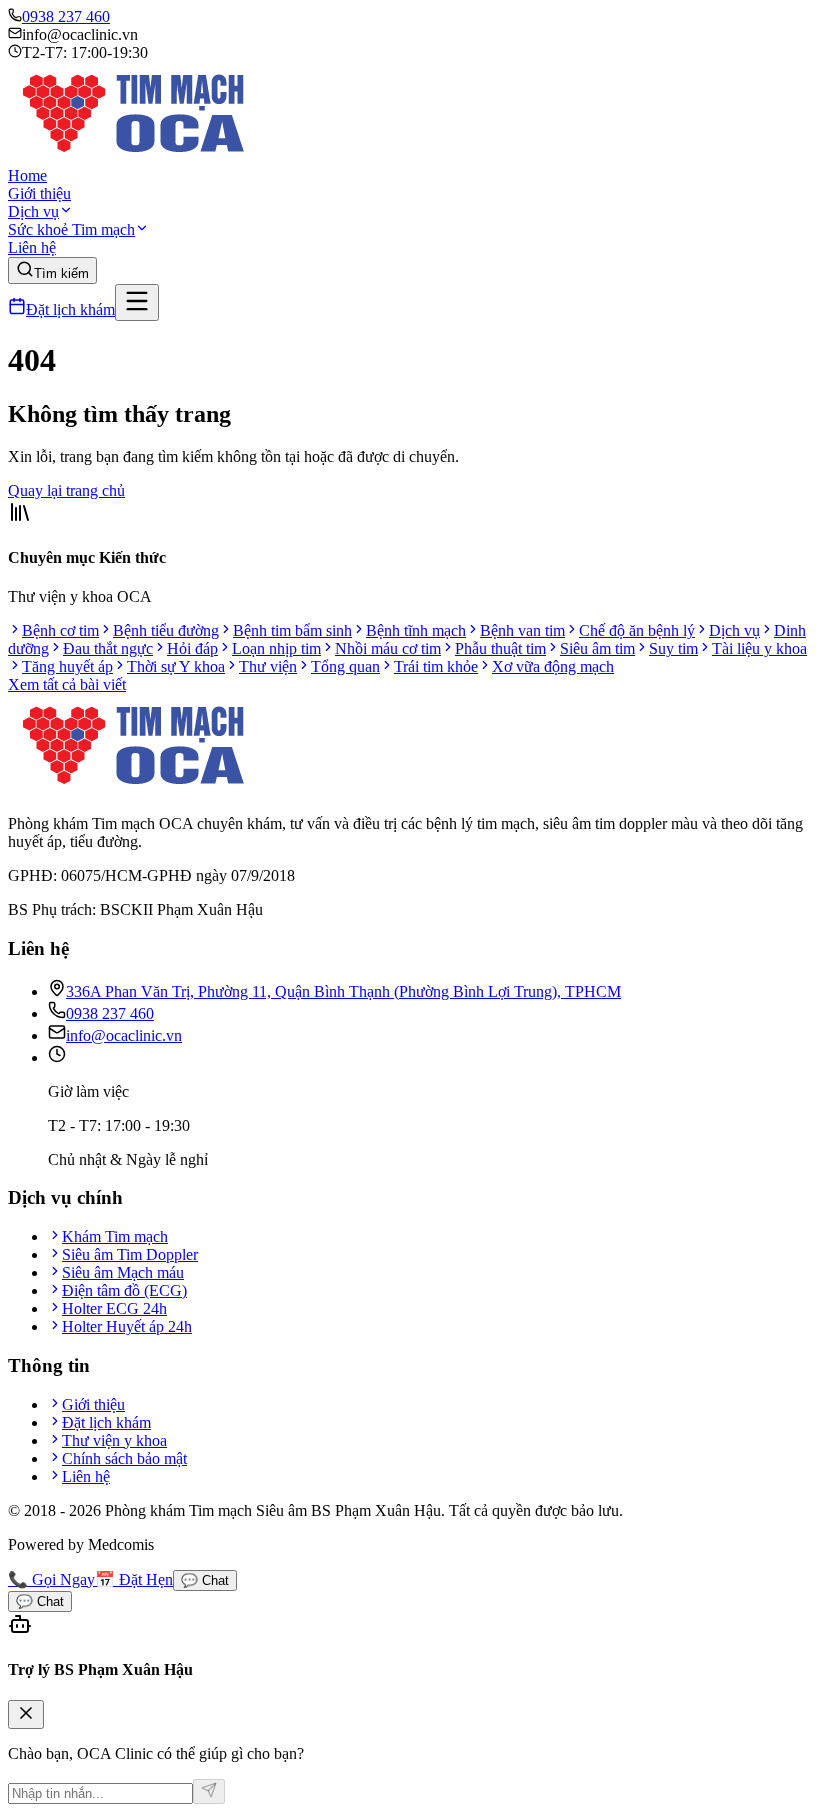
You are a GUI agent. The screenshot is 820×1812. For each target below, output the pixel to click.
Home (27, 175)
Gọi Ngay (51, 1579)
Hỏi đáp (192, 648)
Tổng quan (345, 666)
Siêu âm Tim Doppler (130, 1254)
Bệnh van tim (522, 630)
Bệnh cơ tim (60, 630)
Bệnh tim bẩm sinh (292, 630)
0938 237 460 (66, 16)
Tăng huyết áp (67, 666)
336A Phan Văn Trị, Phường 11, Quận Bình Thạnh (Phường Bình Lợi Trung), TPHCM (343, 991)
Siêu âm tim (597, 648)
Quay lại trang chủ (66, 490)
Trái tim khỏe (436, 666)
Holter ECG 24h (114, 1308)
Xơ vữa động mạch (553, 666)
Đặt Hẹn (134, 1579)
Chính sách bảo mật (124, 1458)
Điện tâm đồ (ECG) (124, 1290)
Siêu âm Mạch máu (123, 1272)
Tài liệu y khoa (759, 648)
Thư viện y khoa (114, 1440)
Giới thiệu (39, 193)
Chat (205, 1580)
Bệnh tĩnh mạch (416, 630)
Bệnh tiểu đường (166, 630)
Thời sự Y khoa (176, 666)
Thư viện (268, 666)
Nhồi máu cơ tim (388, 648)
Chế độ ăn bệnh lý (637, 630)
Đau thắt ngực (108, 648)
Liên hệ (32, 247)
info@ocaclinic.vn (124, 1035)
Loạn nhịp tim (276, 648)
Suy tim (673, 648)
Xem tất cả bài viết (67, 684)
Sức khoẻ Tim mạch (71, 229)
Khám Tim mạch (115, 1236)
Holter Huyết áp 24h (127, 1326)
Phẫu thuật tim (500, 648)
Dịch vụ (33, 211)
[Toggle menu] (137, 302)
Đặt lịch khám (70, 309)
